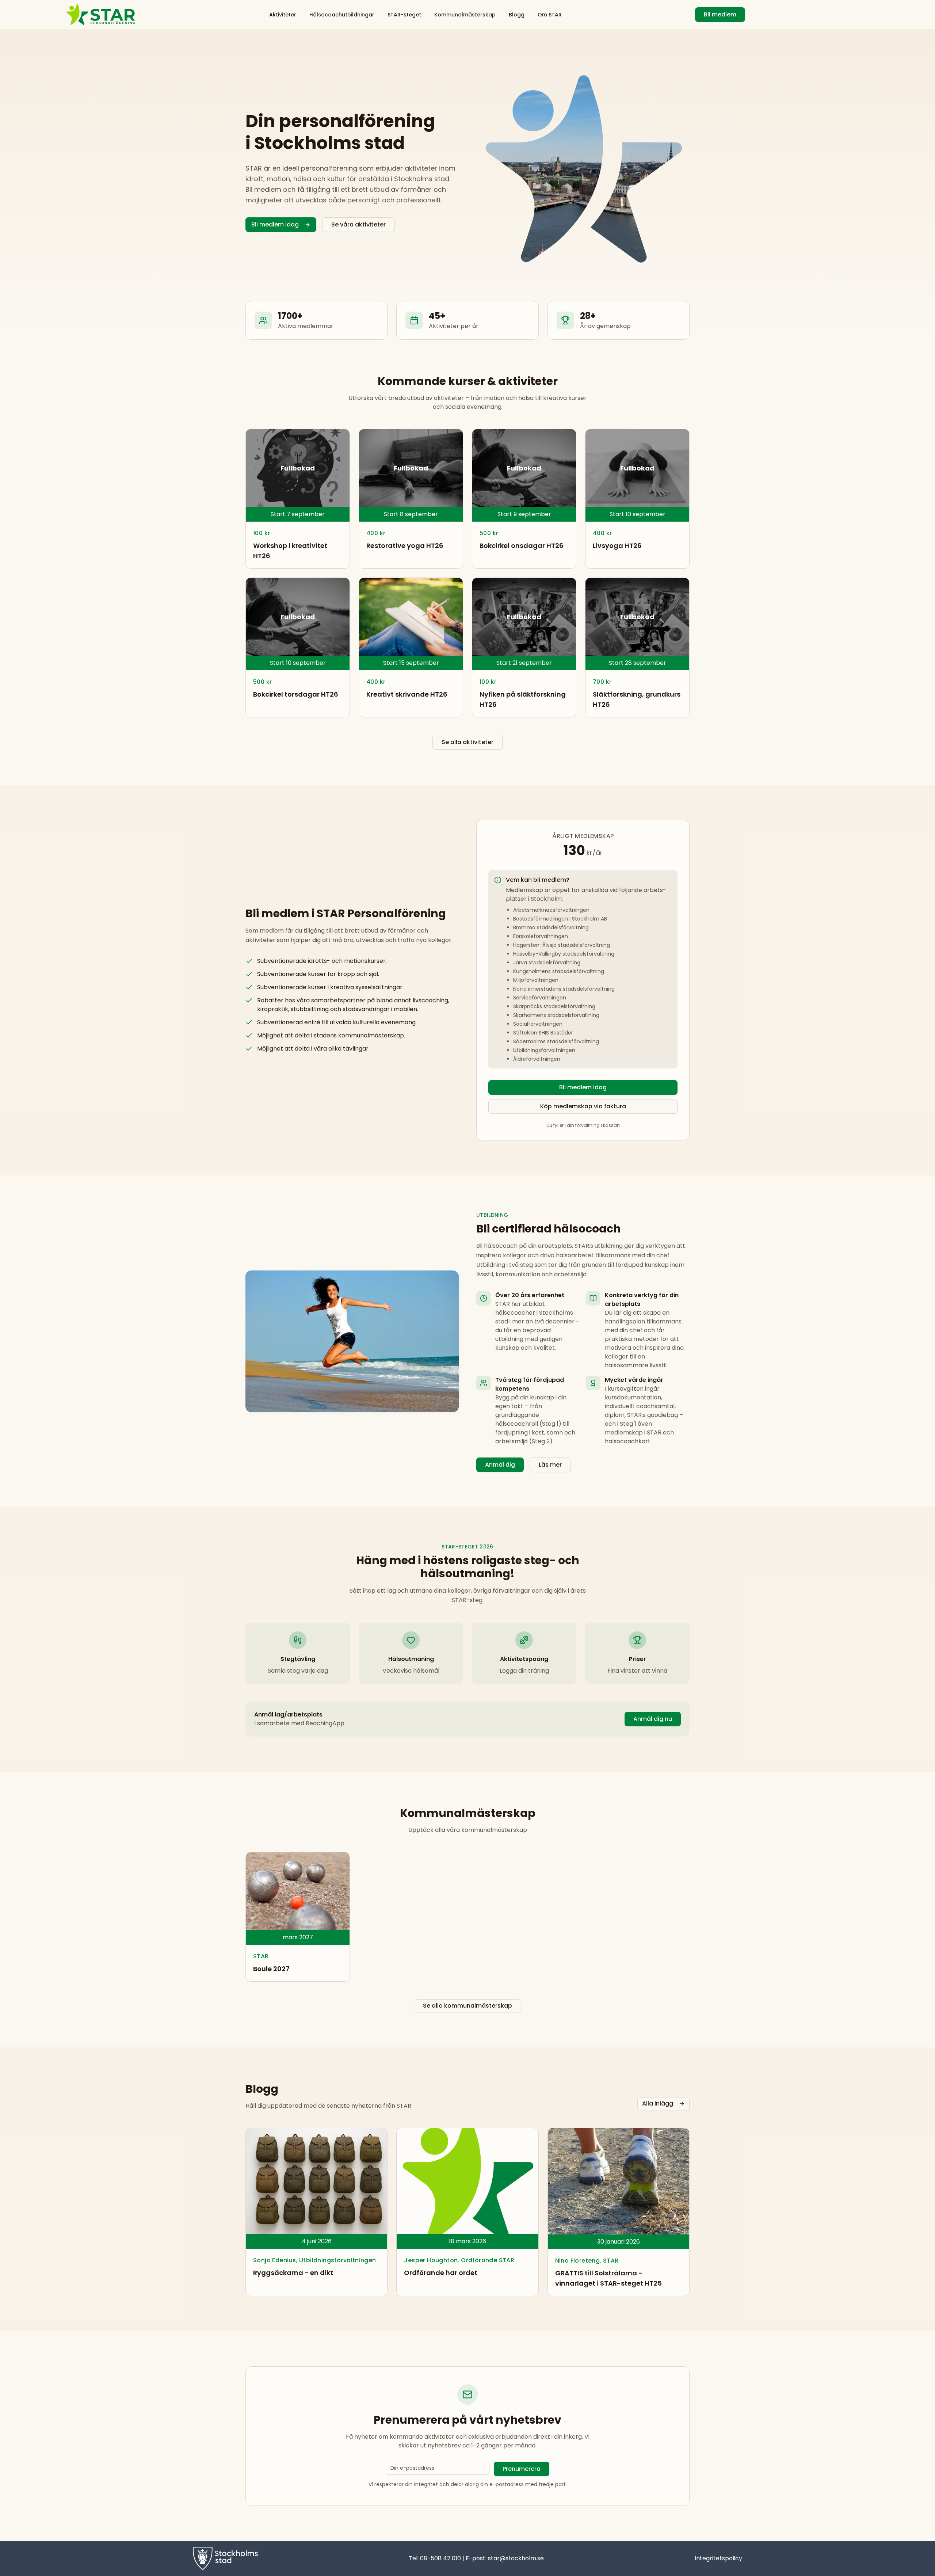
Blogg (517, 15)
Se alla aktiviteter (467, 742)
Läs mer (550, 1465)
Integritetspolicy (718, 2558)
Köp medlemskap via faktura (583, 1106)
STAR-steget (404, 15)
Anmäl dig (500, 1465)
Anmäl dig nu (653, 1719)
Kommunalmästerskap (465, 15)
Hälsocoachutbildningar (342, 15)
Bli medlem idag (275, 224)
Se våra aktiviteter (358, 224)
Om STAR (550, 15)
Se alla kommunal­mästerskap (467, 2006)
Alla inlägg (658, 2104)
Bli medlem (720, 14)
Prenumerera (522, 2469)
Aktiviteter (283, 15)
